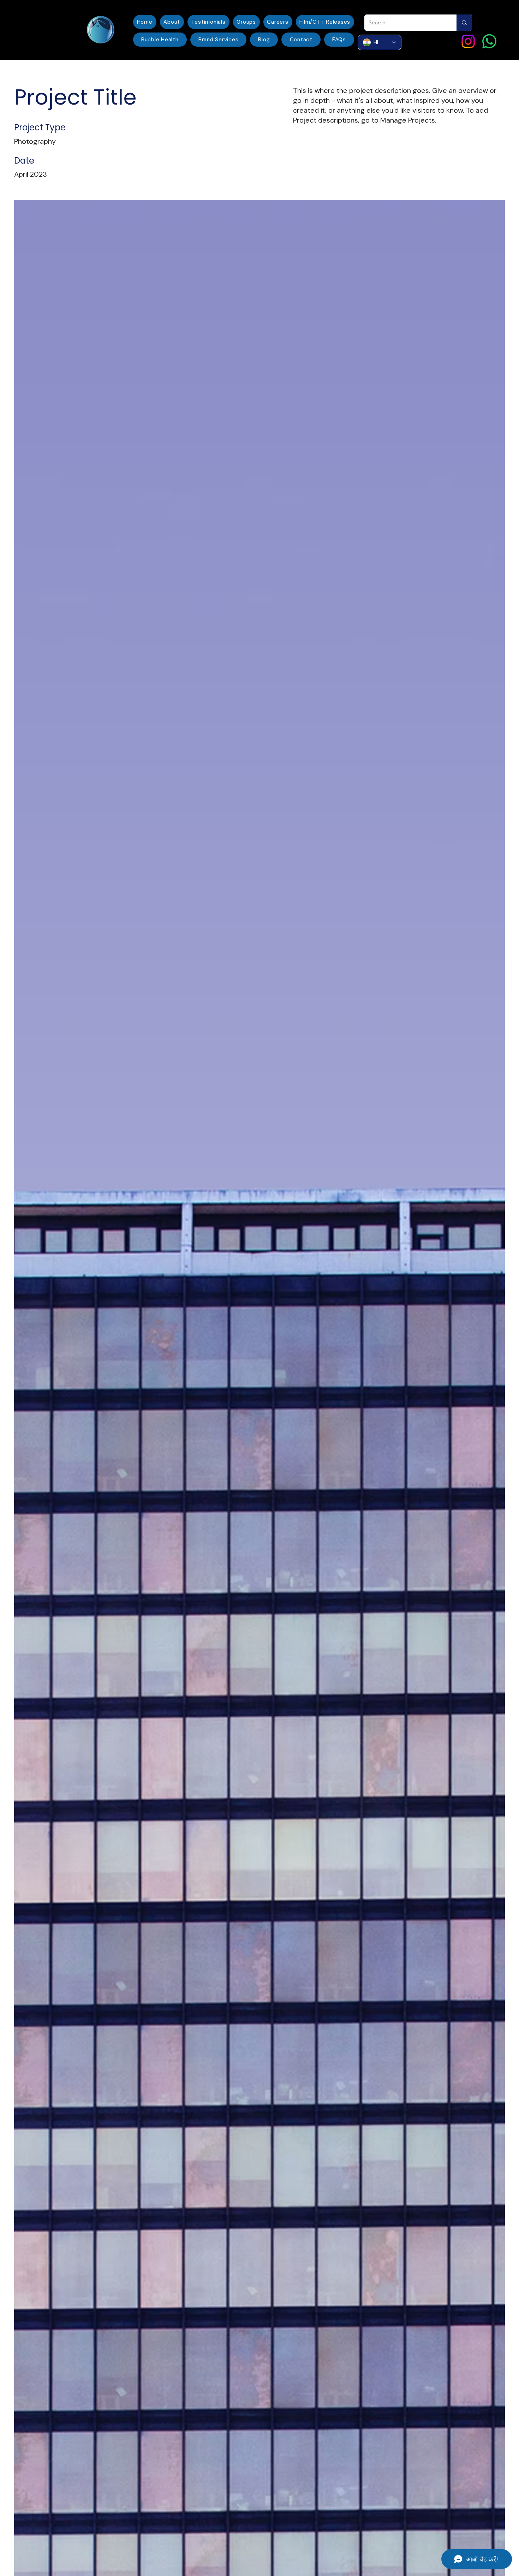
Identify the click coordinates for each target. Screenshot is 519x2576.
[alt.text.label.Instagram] (468, 41)
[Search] (464, 23)
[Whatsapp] (489, 41)
